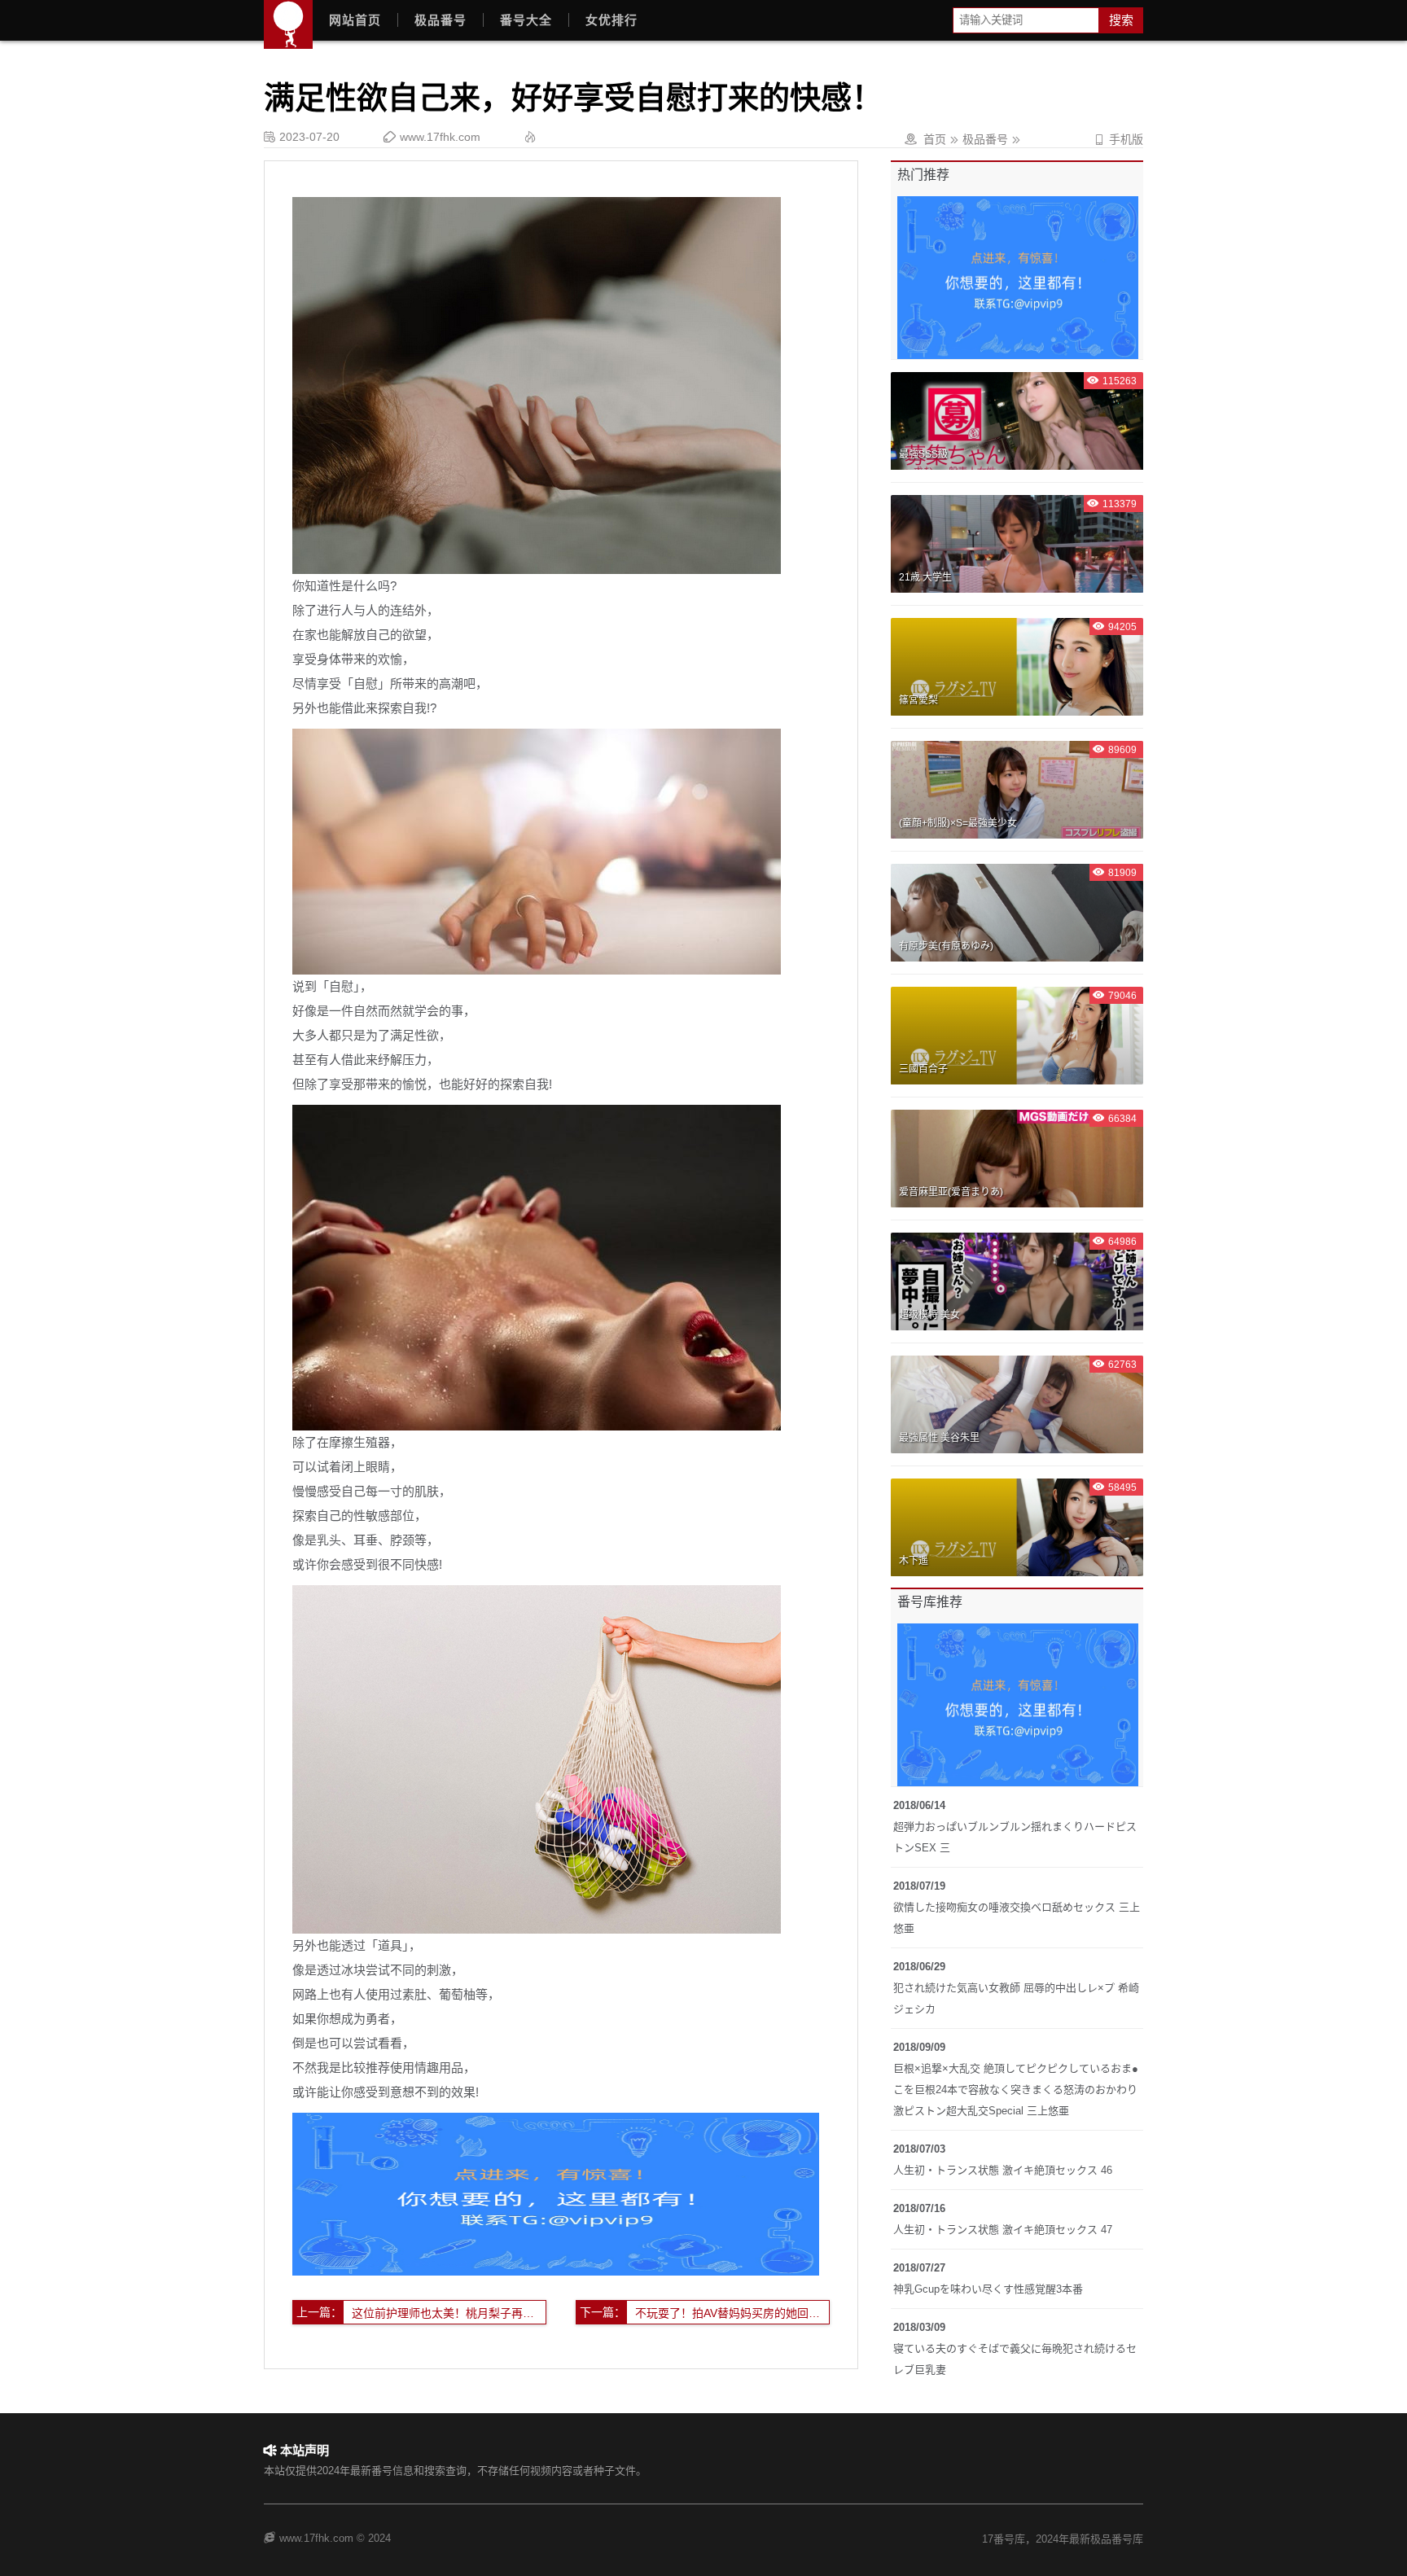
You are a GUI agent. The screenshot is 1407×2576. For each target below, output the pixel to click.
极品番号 (441, 20)
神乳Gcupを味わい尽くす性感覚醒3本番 (988, 2289)
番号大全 (526, 20)
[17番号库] (288, 24)
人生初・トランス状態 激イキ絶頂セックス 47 (1003, 2230)
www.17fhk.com (440, 137)
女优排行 (611, 20)
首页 (935, 139)
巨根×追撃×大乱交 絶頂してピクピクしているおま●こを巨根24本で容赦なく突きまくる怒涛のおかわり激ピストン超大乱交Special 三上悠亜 (1016, 2090)
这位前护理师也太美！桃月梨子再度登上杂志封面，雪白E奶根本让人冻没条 (449, 2313)
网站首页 (355, 20)
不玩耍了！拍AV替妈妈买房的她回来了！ (732, 2313)
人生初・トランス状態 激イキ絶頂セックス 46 (1003, 2170)
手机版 (1118, 139)
